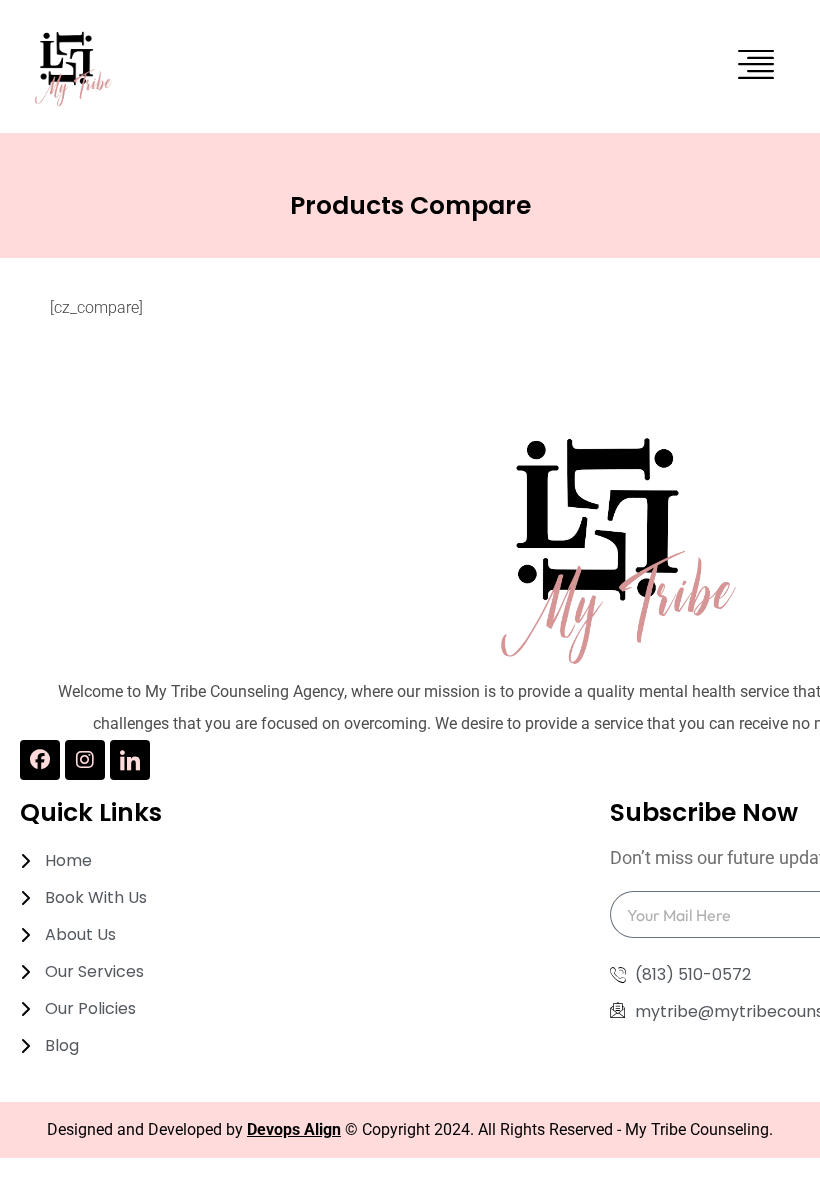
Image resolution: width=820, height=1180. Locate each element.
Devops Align (294, 1129)
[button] (757, 66)
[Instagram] (85, 760)
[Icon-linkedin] (130, 760)
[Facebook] (40, 760)
